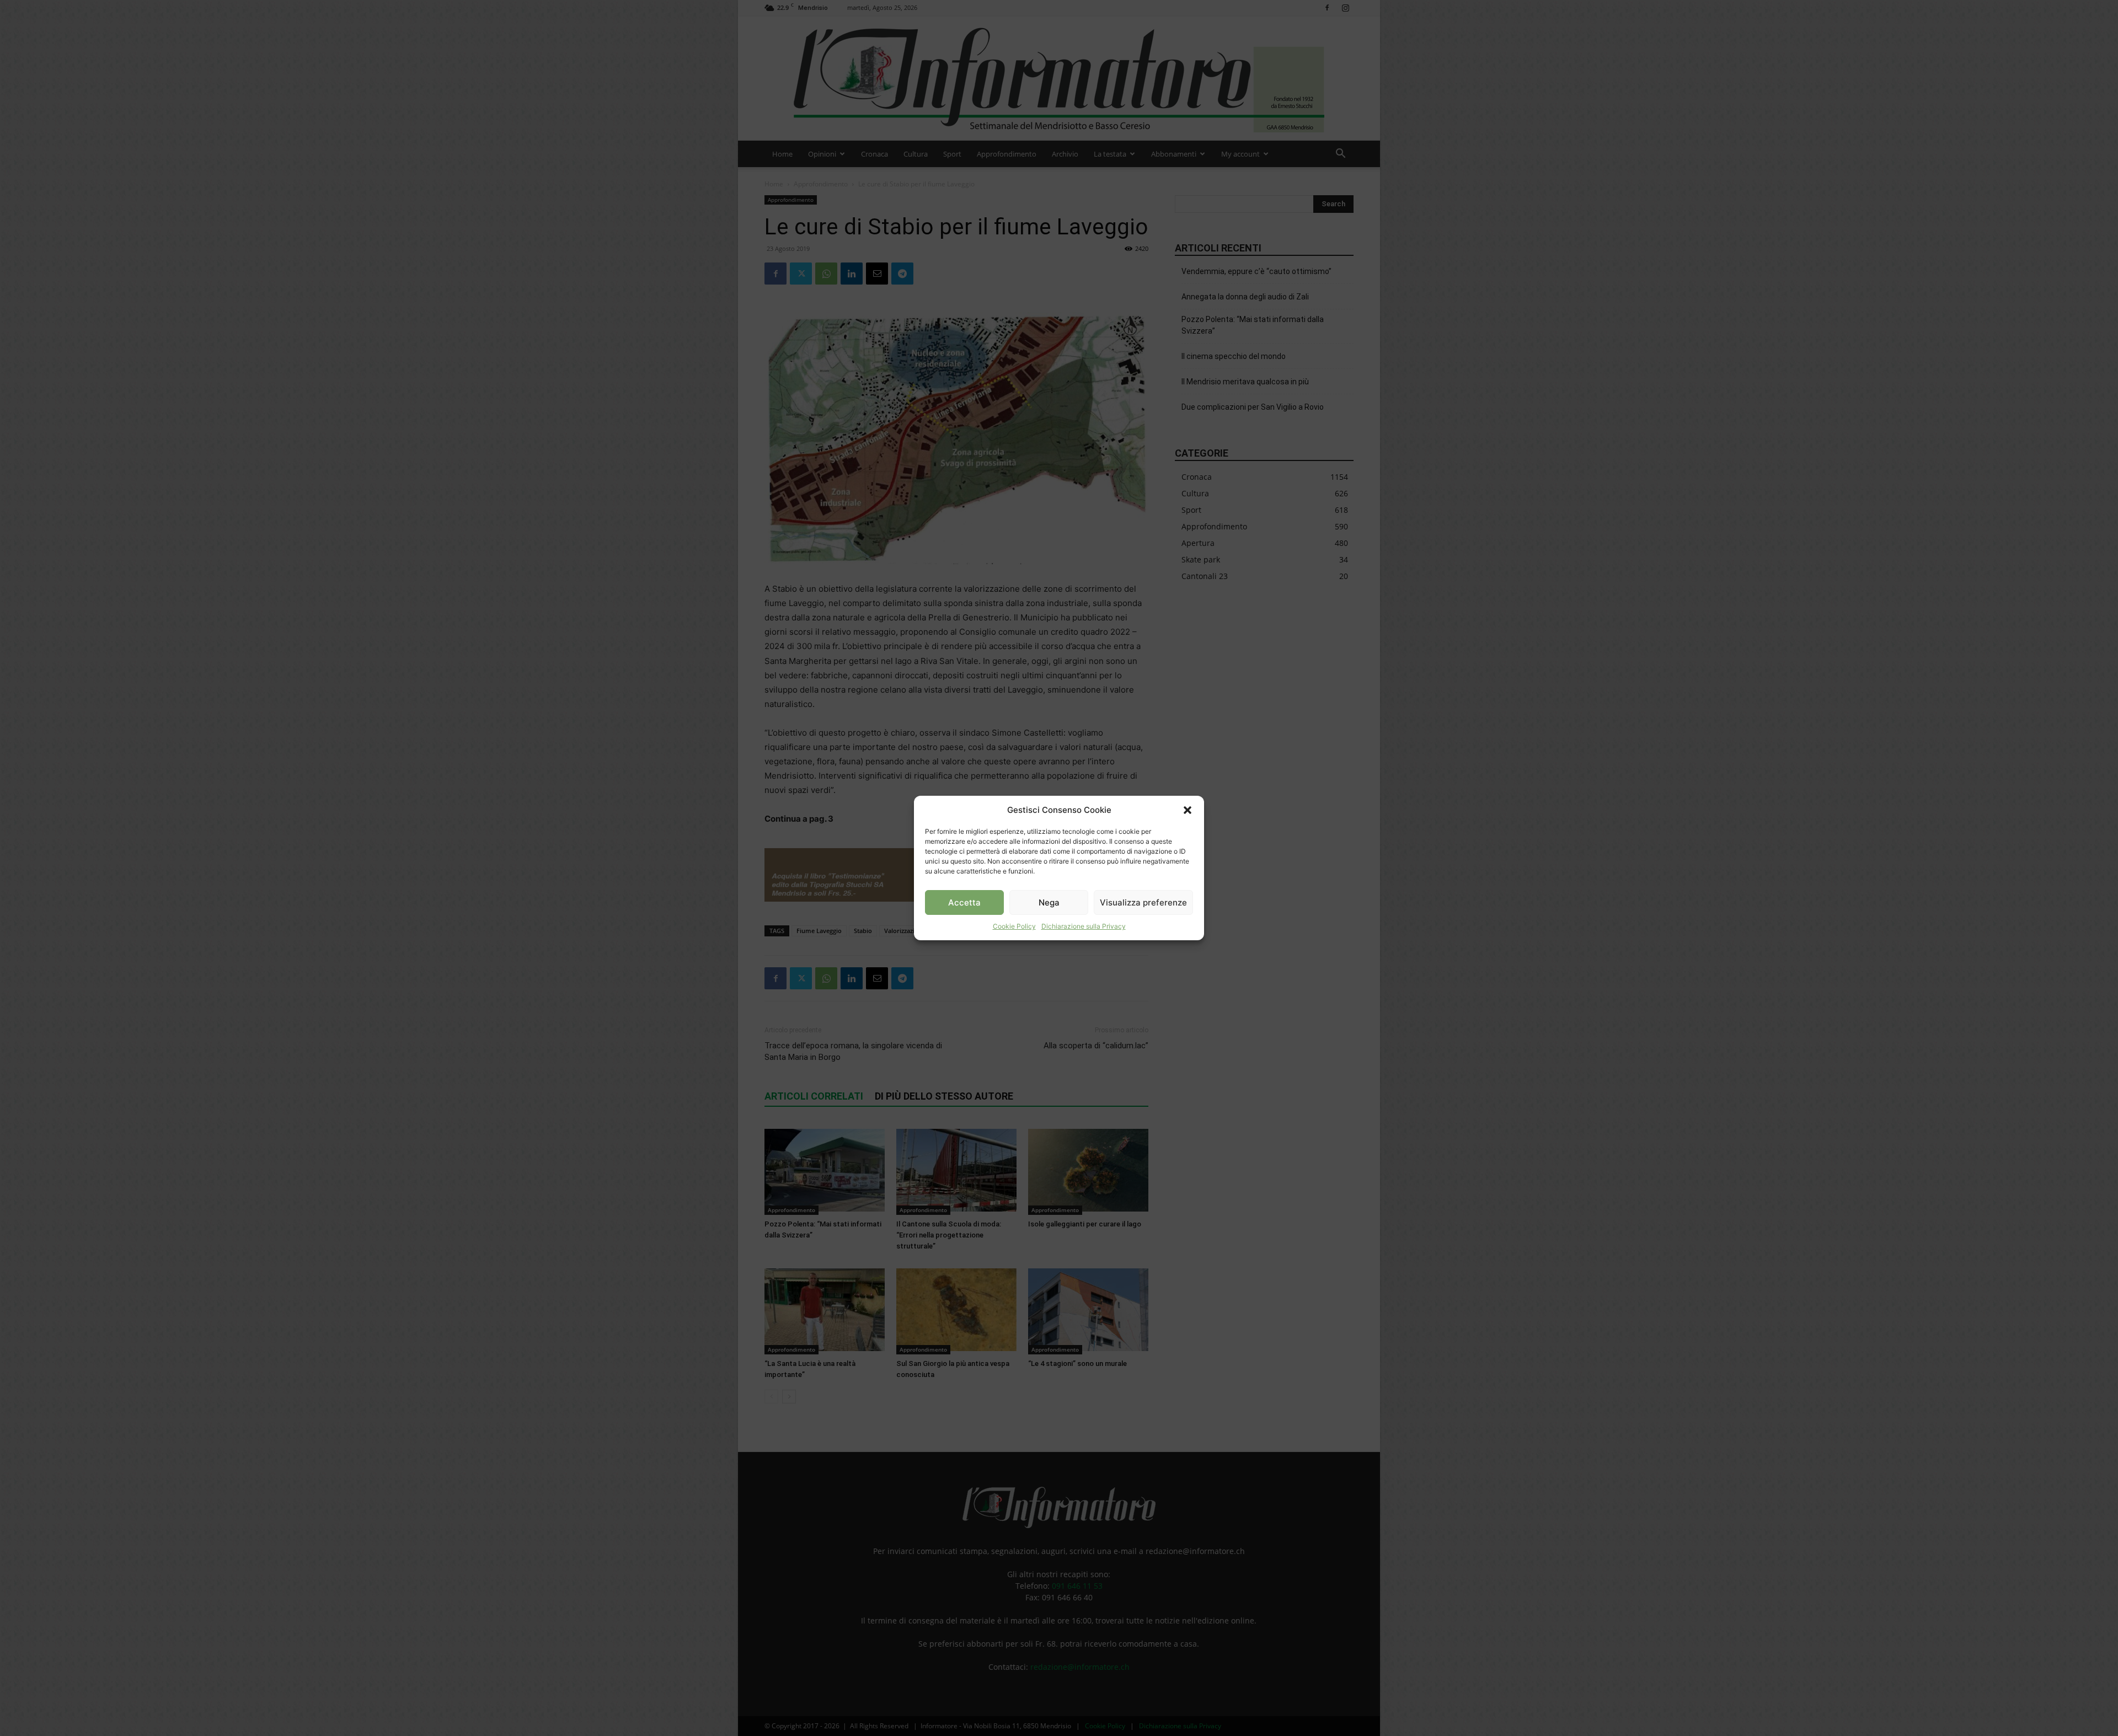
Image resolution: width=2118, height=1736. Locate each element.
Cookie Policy (1014, 926)
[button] (1188, 810)
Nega (1049, 902)
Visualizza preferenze (1143, 902)
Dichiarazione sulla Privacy (1084, 926)
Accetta (964, 902)
